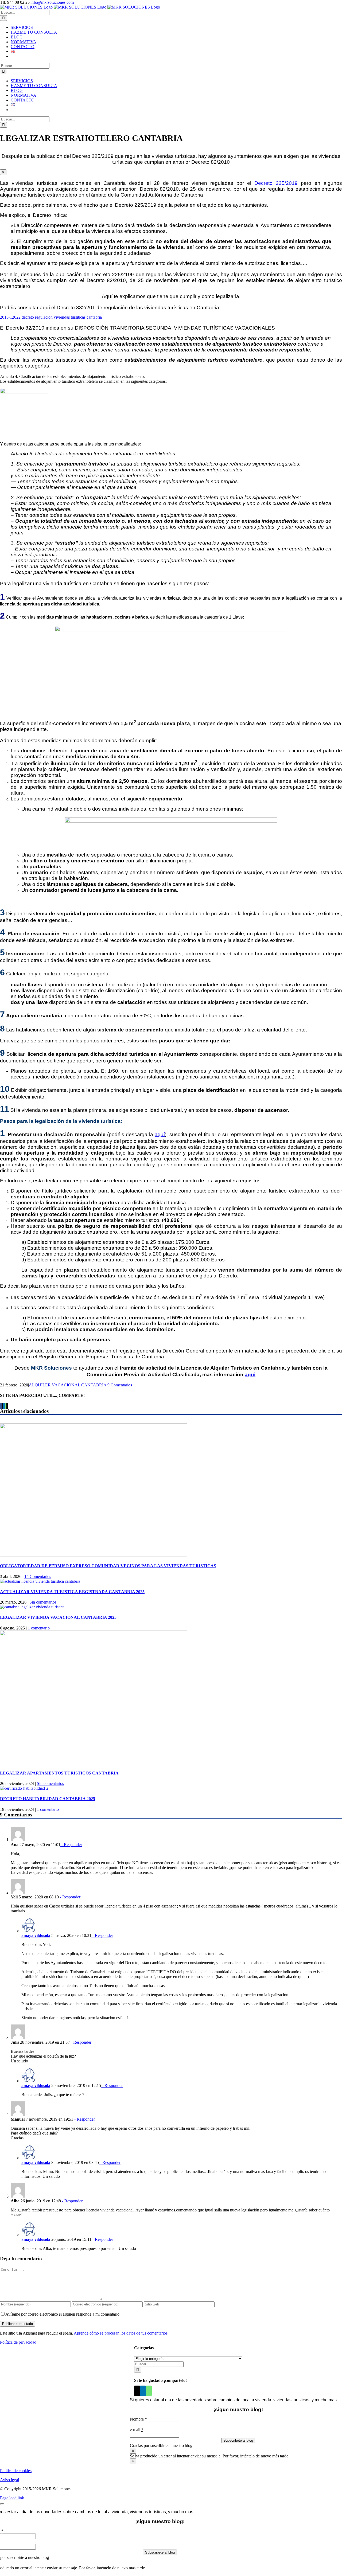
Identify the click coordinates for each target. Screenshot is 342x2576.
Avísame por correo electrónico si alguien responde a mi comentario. (63, 2314)
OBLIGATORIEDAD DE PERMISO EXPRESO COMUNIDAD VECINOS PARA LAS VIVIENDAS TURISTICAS (108, 1566)
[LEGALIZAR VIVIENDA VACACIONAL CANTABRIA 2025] (32, 1607)
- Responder (71, 1845)
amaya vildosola (36, 1935)
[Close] (2, 2504)
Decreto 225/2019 (276, 183)
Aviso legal (9, 2480)
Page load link (12, 2498)
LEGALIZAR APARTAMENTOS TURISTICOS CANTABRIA (59, 1773)
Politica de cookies (16, 2471)
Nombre (138, 2419)
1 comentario (39, 1628)
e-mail (137, 2430)
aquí (160, 1134)
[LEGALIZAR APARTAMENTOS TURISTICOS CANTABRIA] (94, 1763)
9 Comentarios (120, 1385)
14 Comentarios (38, 1576)
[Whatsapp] (149, 2391)
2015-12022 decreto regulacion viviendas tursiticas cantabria (51, 317)
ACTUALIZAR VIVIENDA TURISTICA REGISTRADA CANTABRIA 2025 (72, 1592)
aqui (250, 1375)
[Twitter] (137, 2391)
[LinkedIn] (143, 2391)
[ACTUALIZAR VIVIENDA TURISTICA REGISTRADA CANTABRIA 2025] (40, 1581)
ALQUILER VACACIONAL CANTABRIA (68, 1385)
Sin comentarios (43, 1602)
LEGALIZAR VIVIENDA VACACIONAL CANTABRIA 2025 (58, 1617)
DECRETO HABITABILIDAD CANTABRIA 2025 (48, 1799)
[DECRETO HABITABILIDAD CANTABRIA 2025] (24, 1788)
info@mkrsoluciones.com (52, 2)
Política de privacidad (18, 2342)
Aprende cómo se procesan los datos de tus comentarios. (121, 2333)
